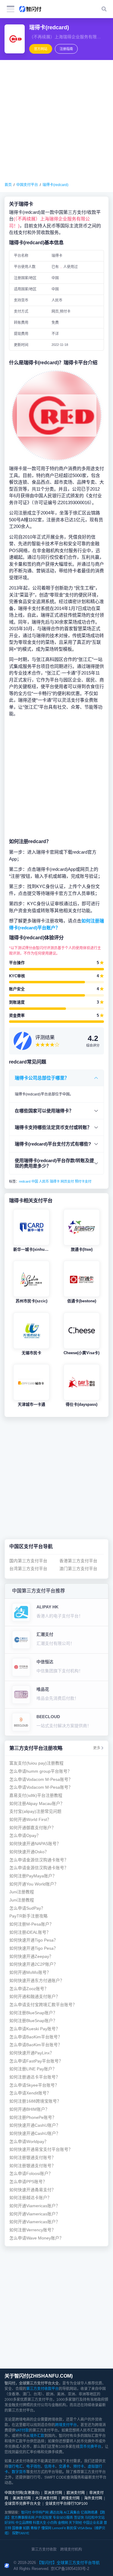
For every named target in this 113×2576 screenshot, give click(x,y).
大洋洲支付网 (46, 2498)
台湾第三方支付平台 (28, 1569)
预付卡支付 (83, 1181)
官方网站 (41, 49)
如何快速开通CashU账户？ (35, 2125)
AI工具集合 (72, 2512)
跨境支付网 (71, 2498)
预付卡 (79, 2467)
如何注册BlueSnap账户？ (33, 2013)
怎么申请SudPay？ (27, 1908)
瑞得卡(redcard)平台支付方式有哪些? (53, 1144)
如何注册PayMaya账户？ (33, 1876)
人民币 (44, 1181)
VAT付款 (22, 2430)
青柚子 (35, 2528)
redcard (25, 1181)
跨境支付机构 (71, 2549)
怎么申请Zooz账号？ (29, 1989)
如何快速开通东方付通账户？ (37, 1981)
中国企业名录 (93, 2523)
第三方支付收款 (44, 2549)
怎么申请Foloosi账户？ (31, 2174)
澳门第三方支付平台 (78, 1569)
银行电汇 (15, 2467)
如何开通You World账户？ (34, 1884)
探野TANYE (21, 2533)
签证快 (79, 2518)
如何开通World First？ (30, 1820)
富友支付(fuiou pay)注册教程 (36, 1763)
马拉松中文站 (95, 2518)
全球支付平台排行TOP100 (66, 2504)
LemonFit (59, 2528)
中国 (35, 1181)
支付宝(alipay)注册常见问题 (35, 1811)
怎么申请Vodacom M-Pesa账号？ (41, 1779)
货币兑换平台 (90, 2447)
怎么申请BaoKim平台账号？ (36, 2037)
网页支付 (67, 1181)
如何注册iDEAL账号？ (30, 1932)
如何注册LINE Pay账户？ (33, 2069)
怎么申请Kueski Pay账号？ (35, 2029)
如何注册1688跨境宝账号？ (35, 2101)
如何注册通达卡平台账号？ (35, 2077)
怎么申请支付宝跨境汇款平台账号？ (43, 2005)
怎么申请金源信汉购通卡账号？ (39, 1860)
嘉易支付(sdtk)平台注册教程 (36, 1795)
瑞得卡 (55, 1181)
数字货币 (19, 2472)
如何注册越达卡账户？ (30, 2198)
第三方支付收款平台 (42, 2389)
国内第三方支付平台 (28, 1561)
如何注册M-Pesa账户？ (31, 1924)
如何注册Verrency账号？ (33, 2230)
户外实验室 (44, 2518)
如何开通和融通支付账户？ (35, 1997)
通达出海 (56, 2512)
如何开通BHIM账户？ (29, 2109)
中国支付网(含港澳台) (22, 2493)
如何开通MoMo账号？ (30, 1972)
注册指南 (66, 49)
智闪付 (26, 2512)
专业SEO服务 (63, 2518)
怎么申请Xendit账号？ (30, 2093)
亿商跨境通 (89, 2512)
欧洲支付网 (76, 2493)
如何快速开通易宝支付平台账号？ (41, 2149)
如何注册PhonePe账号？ (33, 2118)
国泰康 (17, 2528)
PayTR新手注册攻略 (28, 1916)
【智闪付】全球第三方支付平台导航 (68, 2563)
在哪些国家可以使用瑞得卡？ (44, 1111)
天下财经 (75, 2523)
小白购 (52, 2523)
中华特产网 (40, 2512)
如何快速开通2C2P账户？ (34, 1964)
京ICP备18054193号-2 (70, 2569)
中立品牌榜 (24, 2523)
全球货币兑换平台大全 (23, 2504)
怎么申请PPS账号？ (28, 2182)
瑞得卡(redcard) (55, 185)
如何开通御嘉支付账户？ (33, 1828)
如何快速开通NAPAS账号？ (35, 1844)
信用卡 (50, 2467)
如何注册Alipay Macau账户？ (37, 1804)
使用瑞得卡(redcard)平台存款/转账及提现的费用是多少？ (54, 1163)
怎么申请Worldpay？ (29, 2142)
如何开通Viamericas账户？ (35, 2206)
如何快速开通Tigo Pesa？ (34, 1940)
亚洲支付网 (53, 2493)
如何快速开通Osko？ (29, 1852)
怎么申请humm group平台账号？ (41, 1771)
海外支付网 (93, 2498)
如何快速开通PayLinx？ (32, 2053)
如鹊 (26, 2528)
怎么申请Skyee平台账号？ (34, 2085)
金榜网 (63, 2523)
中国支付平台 (27, 185)
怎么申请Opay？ (25, 1836)
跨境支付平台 (66, 2425)
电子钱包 (33, 2467)
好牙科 (9, 2523)
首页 (8, 185)
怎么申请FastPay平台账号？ (36, 2061)
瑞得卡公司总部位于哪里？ (42, 1078)
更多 (97, 1748)
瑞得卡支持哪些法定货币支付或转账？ (53, 1127)
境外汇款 (37, 2436)
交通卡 (64, 2467)
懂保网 (46, 2528)
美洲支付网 (22, 2498)
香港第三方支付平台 (78, 1561)
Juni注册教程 (22, 1892)
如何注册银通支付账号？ (33, 2158)
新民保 (72, 2528)
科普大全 (39, 2523)
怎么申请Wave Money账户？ (36, 2238)
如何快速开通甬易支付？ (33, 2190)
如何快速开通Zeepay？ (31, 1956)
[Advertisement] (56, 121)
